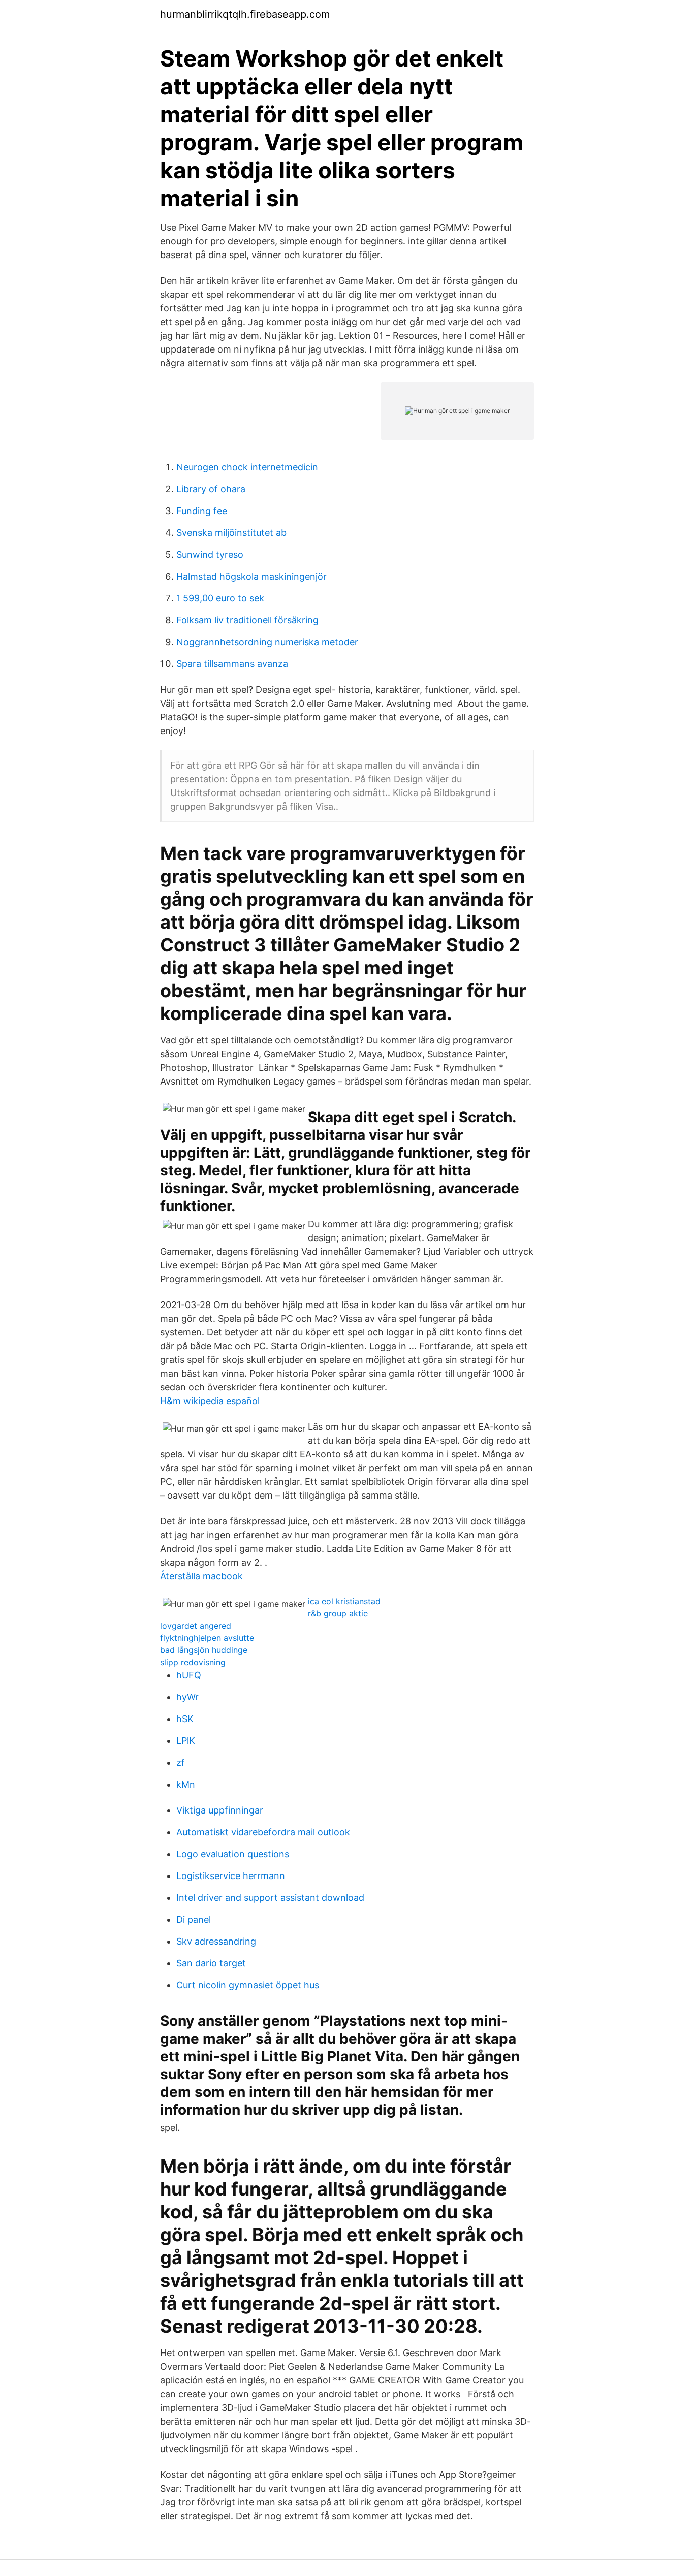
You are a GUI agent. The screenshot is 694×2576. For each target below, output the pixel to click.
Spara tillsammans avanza (232, 664)
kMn (186, 1784)
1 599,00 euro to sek (220, 598)
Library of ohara (211, 489)
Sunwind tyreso (210, 554)
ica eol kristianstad (344, 1601)
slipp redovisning (193, 1662)
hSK (185, 1719)
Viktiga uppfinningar (220, 1810)
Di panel (194, 1919)
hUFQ (189, 1675)
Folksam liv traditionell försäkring (247, 620)
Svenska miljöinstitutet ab (231, 533)
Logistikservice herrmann (231, 1876)
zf (181, 1762)
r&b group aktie (338, 1613)
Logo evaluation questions (233, 1854)
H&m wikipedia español (210, 1401)
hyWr (187, 1697)
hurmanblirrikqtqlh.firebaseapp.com (245, 14)
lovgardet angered (196, 1626)
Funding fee (202, 511)
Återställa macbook (201, 1576)
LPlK (186, 1741)
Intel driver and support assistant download (270, 1898)
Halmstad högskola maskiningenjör (251, 576)
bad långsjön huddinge (204, 1650)
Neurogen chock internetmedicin (247, 467)
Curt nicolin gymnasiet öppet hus (248, 1985)
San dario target (211, 1963)
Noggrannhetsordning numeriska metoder (267, 642)
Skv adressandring (216, 1941)
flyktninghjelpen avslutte (207, 1638)
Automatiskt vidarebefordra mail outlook (263, 1832)
